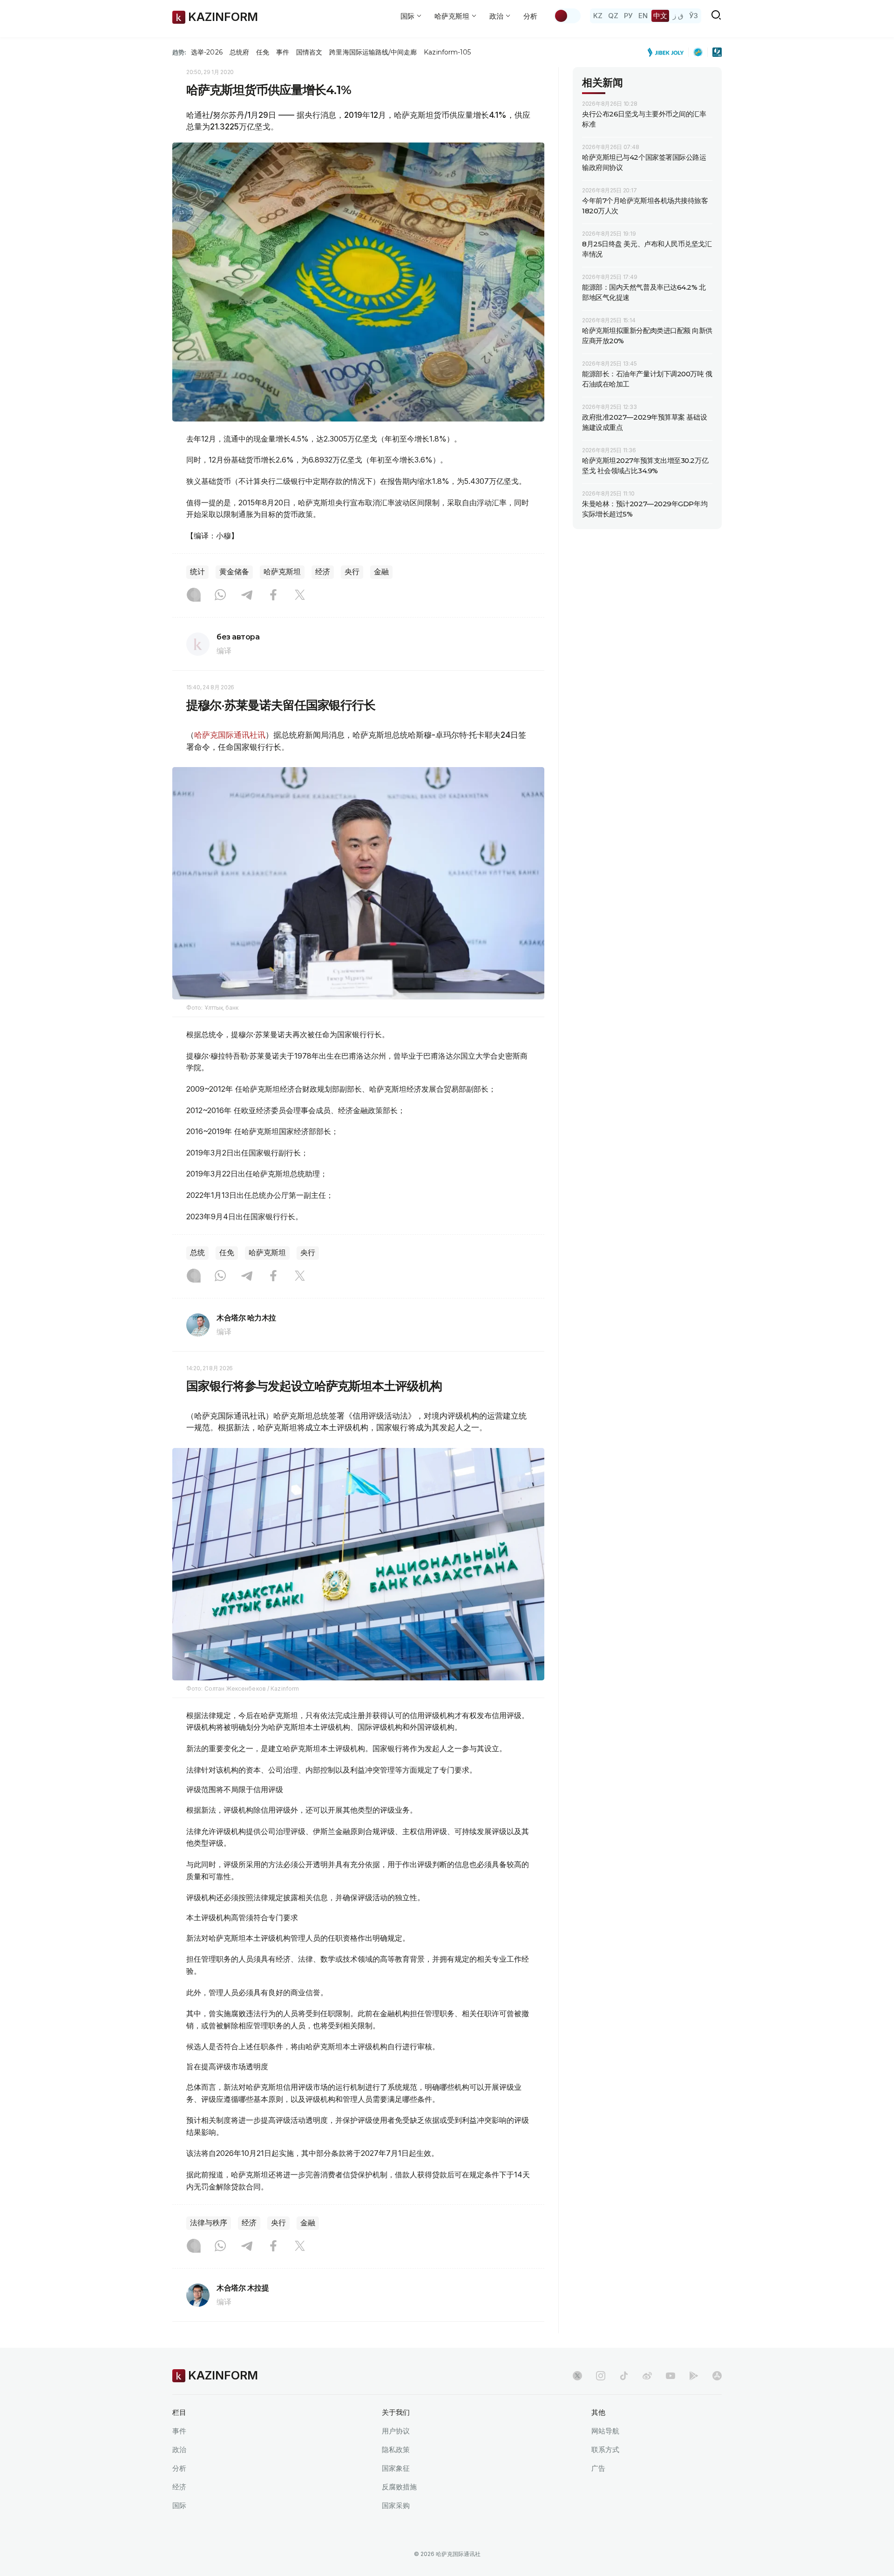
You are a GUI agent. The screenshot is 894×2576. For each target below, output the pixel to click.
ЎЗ (694, 16)
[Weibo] (647, 2376)
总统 (197, 1253)
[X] (300, 596)
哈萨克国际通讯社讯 (230, 735)
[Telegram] (247, 596)
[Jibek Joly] (668, 52)
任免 (263, 52)
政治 (179, 2450)
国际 (179, 2505)
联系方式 (605, 2450)
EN (643, 16)
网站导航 (605, 2431)
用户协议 (396, 2431)
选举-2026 (207, 52)
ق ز (678, 16)
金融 (381, 572)
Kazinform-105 (447, 52)
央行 (352, 572)
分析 (530, 16)
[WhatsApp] (220, 596)
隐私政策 (396, 2450)
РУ (628, 16)
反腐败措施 (399, 2487)
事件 (283, 52)
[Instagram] (194, 596)
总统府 (239, 52)
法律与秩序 (209, 2223)
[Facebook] (273, 596)
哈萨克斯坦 (282, 572)
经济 (323, 572)
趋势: (179, 52)
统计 (197, 572)
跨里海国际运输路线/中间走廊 (373, 52)
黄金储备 (234, 572)
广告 (598, 2468)
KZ (598, 16)
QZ (613, 16)
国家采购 (396, 2505)
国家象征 (396, 2468)
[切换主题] (567, 16)
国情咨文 (309, 52)
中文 (660, 16)
